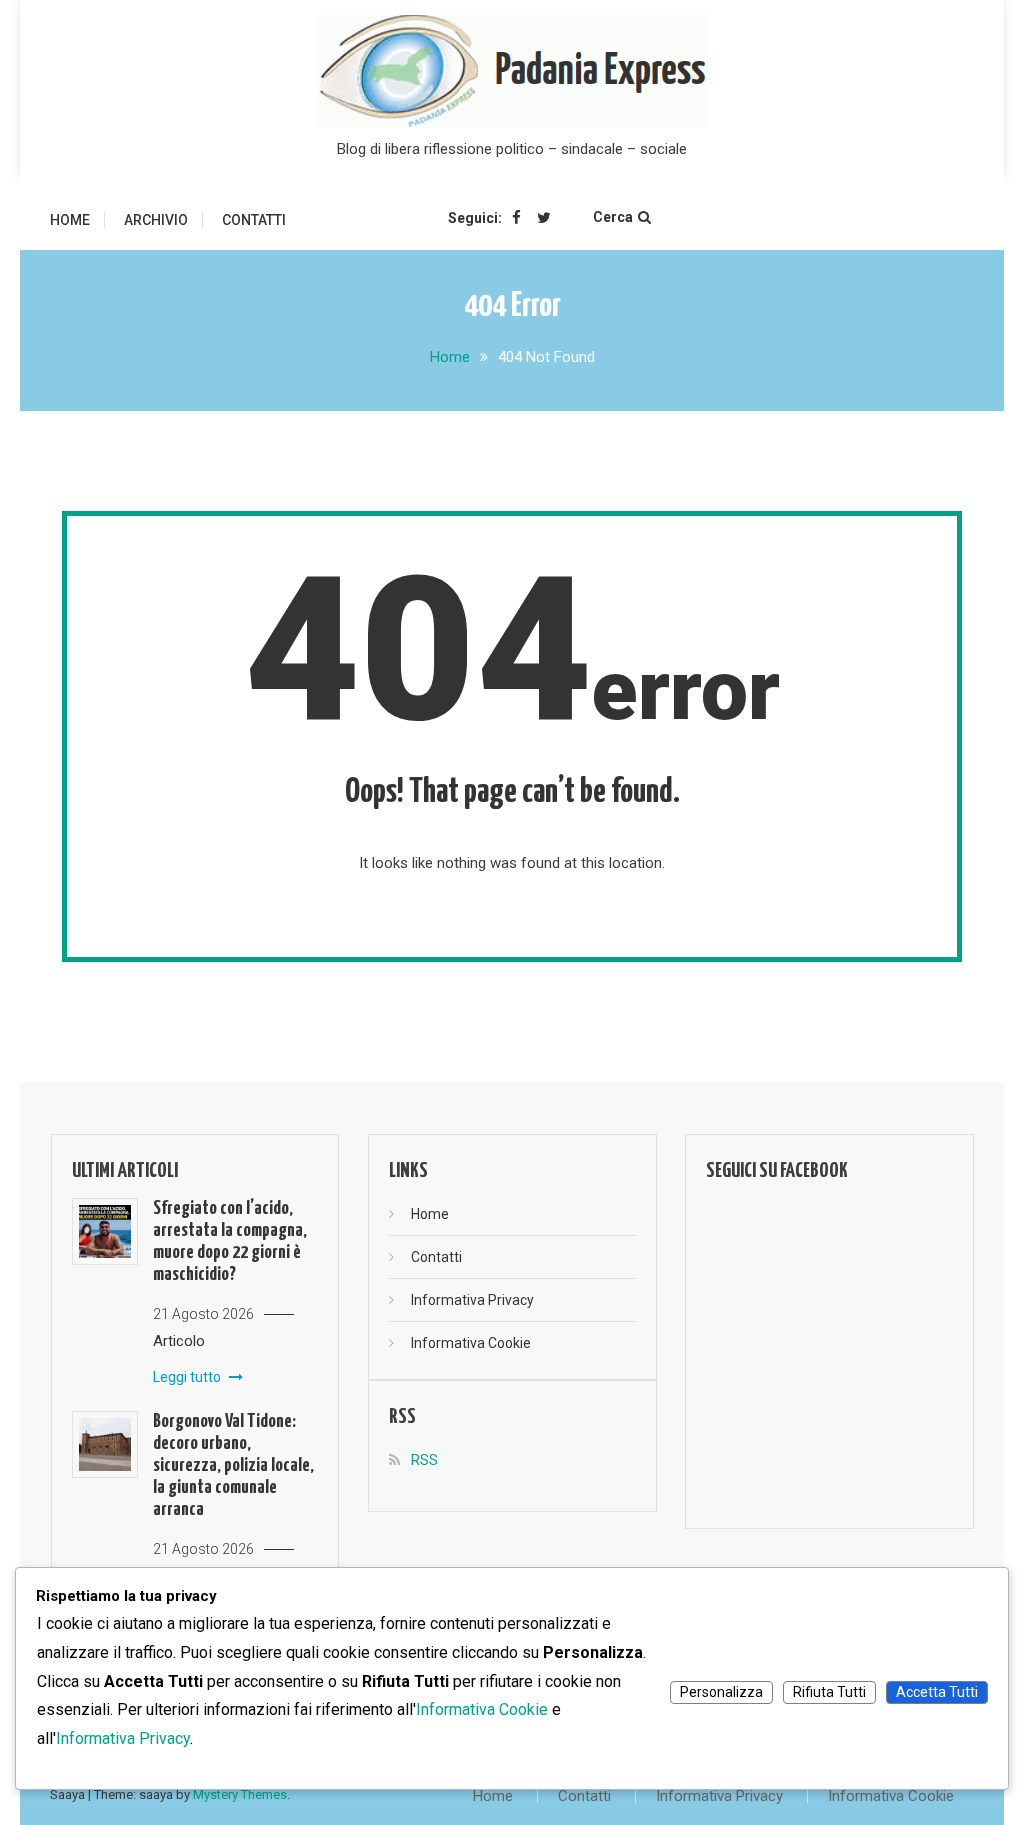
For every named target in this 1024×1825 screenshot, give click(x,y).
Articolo (179, 1341)
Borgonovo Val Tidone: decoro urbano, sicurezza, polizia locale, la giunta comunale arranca (233, 1465)
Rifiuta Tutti (829, 1692)
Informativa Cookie (471, 1343)
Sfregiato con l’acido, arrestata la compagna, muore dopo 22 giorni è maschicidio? (230, 1241)
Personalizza (721, 1692)
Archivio (156, 220)
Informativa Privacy (472, 1300)
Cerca (613, 217)
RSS (424, 1460)
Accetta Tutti (937, 1692)
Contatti (254, 220)
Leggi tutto (188, 1377)
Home (70, 220)
